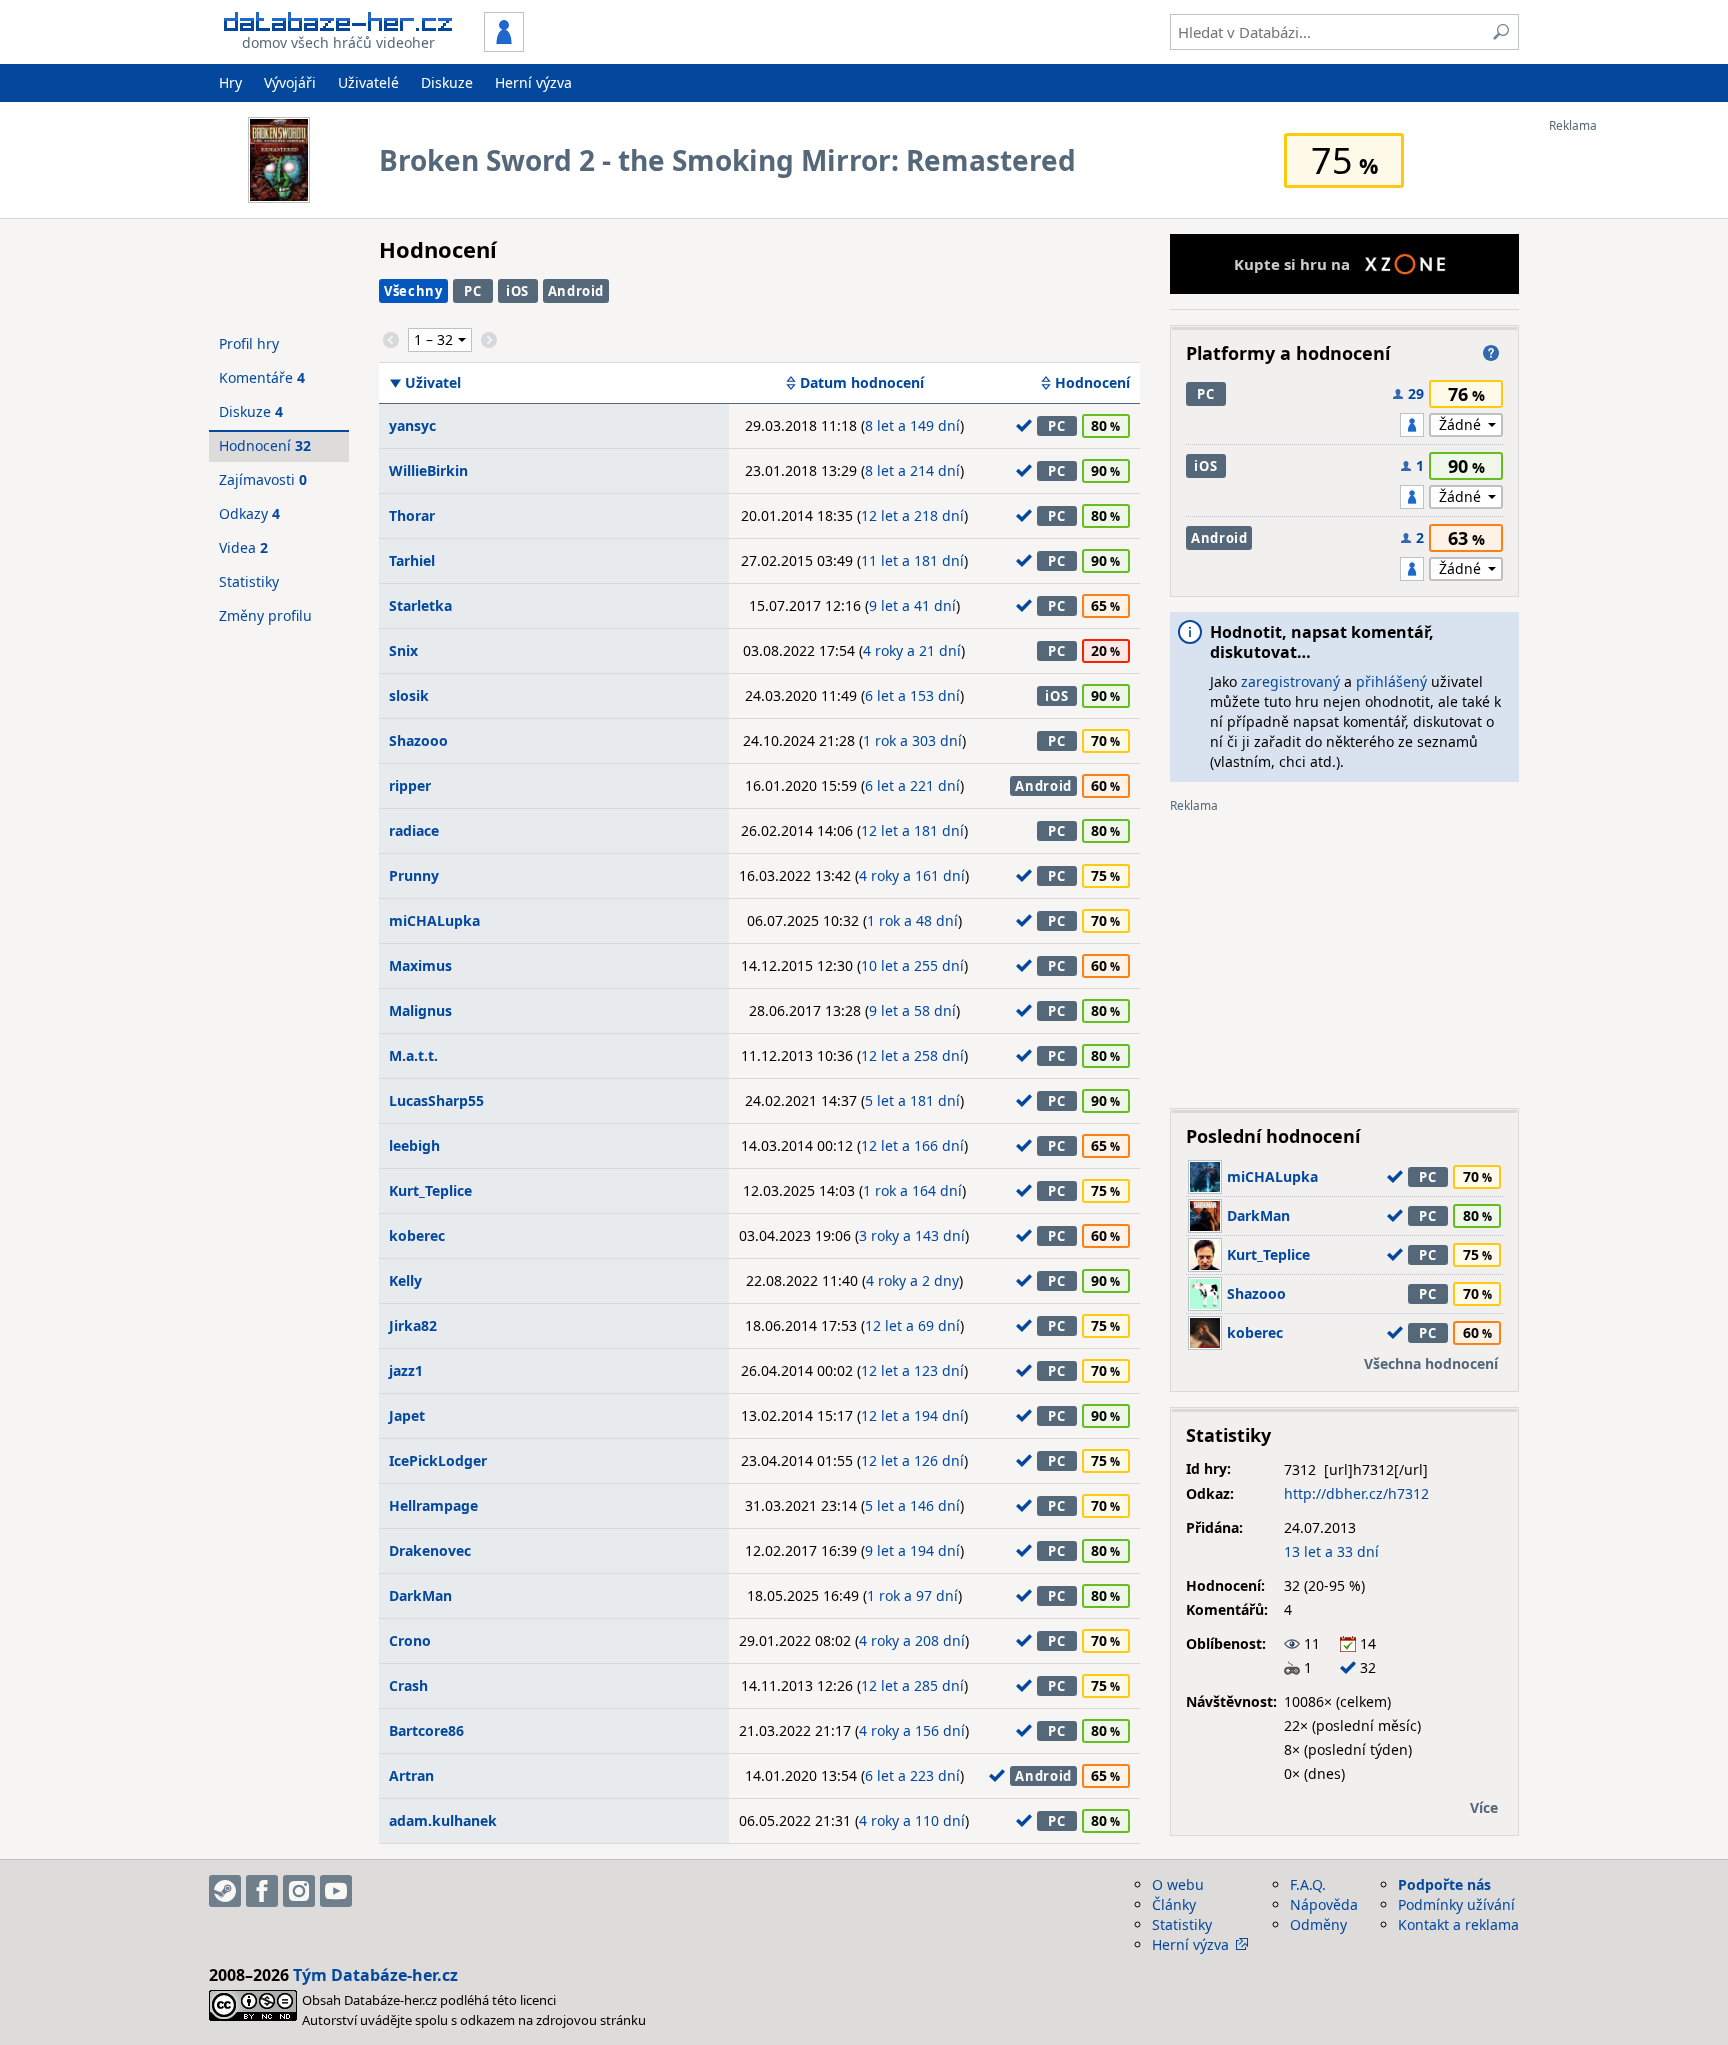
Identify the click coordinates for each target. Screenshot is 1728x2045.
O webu (1178, 1884)
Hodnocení (1092, 383)
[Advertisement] (1629, 433)
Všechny (413, 291)
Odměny (1318, 1924)
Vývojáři (290, 82)
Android (576, 291)
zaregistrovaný (1290, 681)
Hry (230, 82)
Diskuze (447, 82)
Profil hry (249, 343)
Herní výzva (533, 82)
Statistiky (249, 581)
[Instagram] (299, 1891)
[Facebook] (262, 1891)
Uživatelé (368, 82)
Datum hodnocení (862, 383)
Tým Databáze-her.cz (375, 1975)
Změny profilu (265, 615)
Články (1174, 1904)
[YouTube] (336, 1891)
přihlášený (1391, 681)
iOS (517, 291)
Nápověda (1324, 1904)
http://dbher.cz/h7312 (1356, 1493)
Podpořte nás (1444, 1884)
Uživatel (433, 383)
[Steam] (225, 1891)
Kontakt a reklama (1458, 1924)
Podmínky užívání (1456, 1904)
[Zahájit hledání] (1501, 32)
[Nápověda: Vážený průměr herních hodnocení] (1491, 353)
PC (472, 291)
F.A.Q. (1308, 1884)
